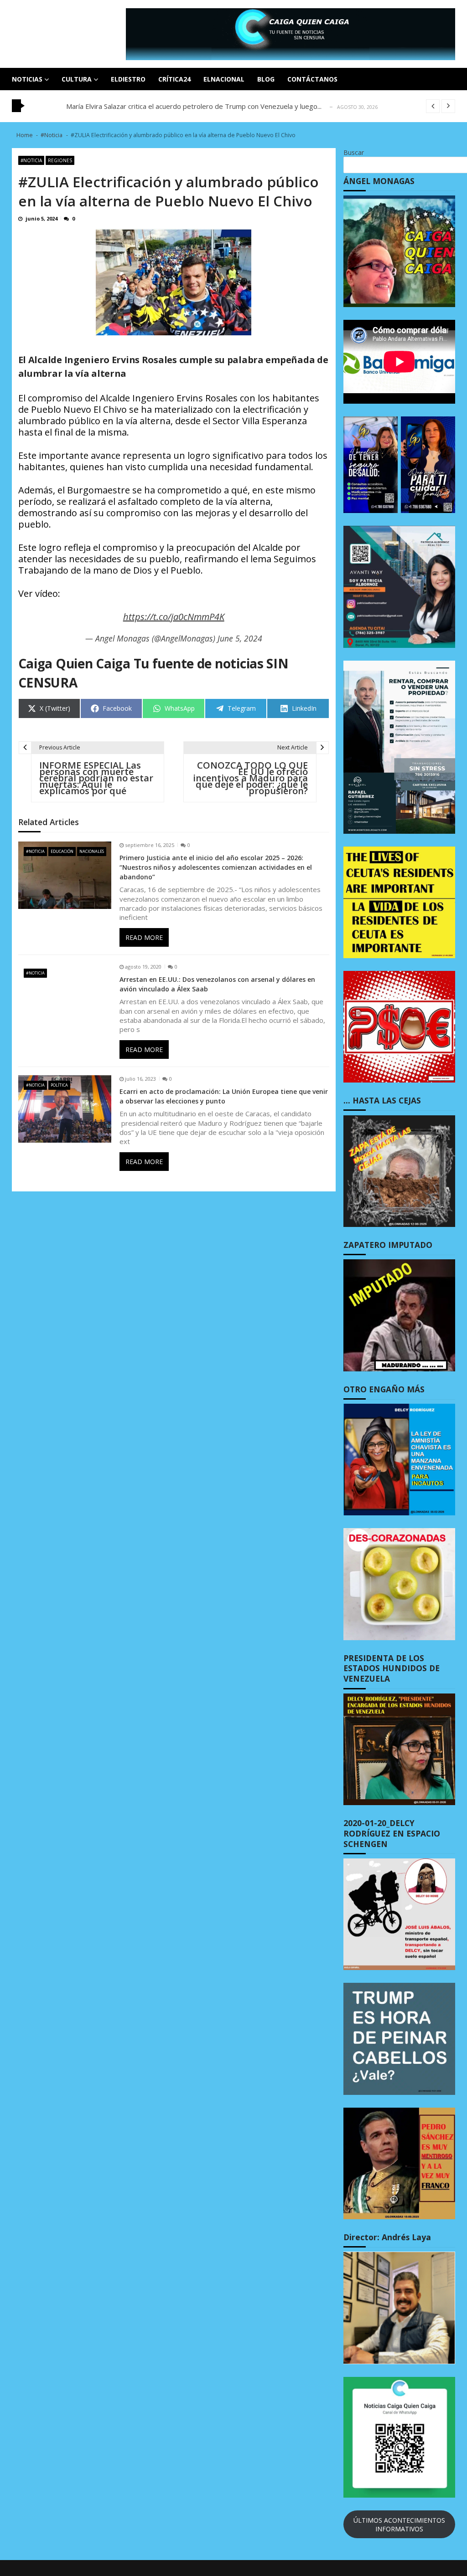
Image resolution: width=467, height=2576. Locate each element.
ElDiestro (128, 79)
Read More (144, 937)
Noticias (27, 79)
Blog (266, 79)
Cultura (77, 79)
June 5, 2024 (240, 638)
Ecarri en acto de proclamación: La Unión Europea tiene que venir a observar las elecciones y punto (224, 1096)
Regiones (60, 160)
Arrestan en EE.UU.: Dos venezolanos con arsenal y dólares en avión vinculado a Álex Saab (217, 984)
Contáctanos (312, 79)
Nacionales (92, 851)
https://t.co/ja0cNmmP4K (174, 617)
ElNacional (224, 79)
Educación (62, 851)
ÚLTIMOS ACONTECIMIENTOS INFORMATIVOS (399, 2525)
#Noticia (31, 160)
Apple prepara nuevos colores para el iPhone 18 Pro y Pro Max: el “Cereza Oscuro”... (198, 106)
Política (59, 1085)
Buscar (354, 152)
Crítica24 (174, 79)
